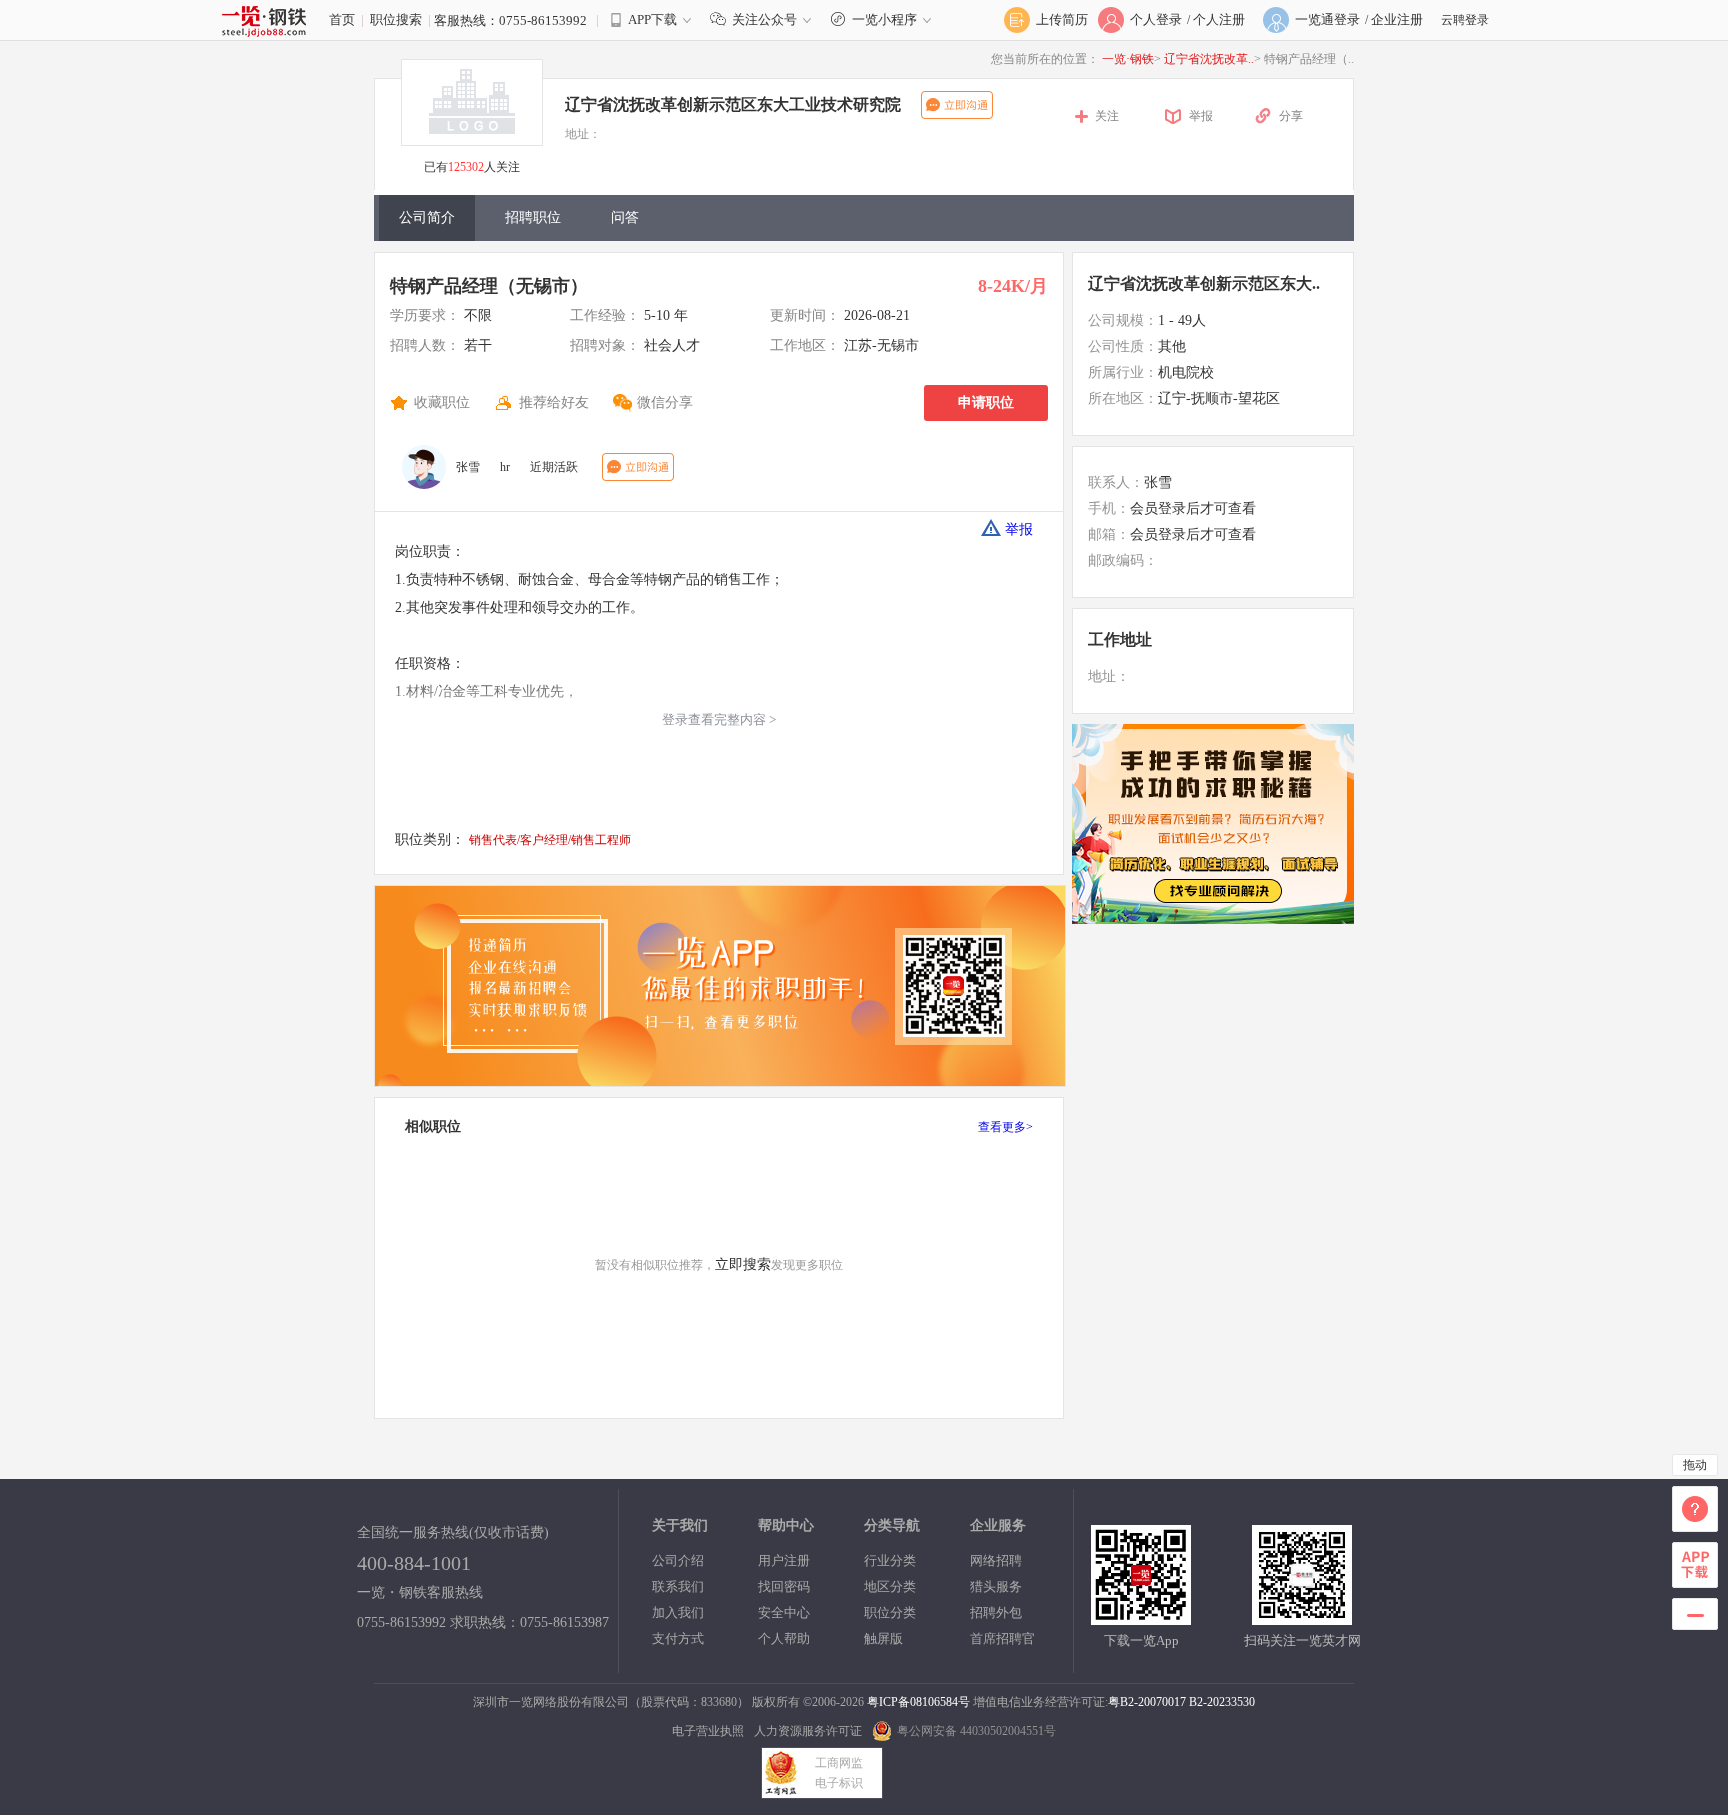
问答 (625, 217)
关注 (1107, 116)
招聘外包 (996, 1612)
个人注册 (1219, 19)
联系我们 (678, 1586)
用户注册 (784, 1560)
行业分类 (890, 1560)
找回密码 (784, 1586)
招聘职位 (533, 217)
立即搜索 (743, 1264)
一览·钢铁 (1128, 59)
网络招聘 (996, 1560)
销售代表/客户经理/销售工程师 (550, 840)
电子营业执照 (708, 1731)
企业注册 (1397, 19)
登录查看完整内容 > (719, 719)
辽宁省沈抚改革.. (1209, 59)
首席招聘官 (1002, 1638)
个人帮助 (784, 1638)
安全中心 (784, 1612)
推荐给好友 (554, 402)
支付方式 (678, 1638)
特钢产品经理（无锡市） (489, 286)
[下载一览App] (1141, 1616)
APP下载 (652, 19)
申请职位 (986, 402)
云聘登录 (1465, 20)
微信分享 (665, 402)
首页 (342, 19)
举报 (1201, 116)
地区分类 (890, 1586)
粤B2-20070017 (1147, 1702)
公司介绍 (678, 1560)
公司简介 (427, 217)
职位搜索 (396, 19)
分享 (1291, 116)
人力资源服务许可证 (808, 1731)
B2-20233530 (1222, 1702)
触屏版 (883, 1638)
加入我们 (678, 1612)
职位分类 (890, 1612)
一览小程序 (884, 19)
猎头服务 (996, 1586)
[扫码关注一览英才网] (1302, 1616)
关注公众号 (764, 19)
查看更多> (1005, 1127)
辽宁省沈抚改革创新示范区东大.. (1204, 283)
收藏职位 (442, 402)
